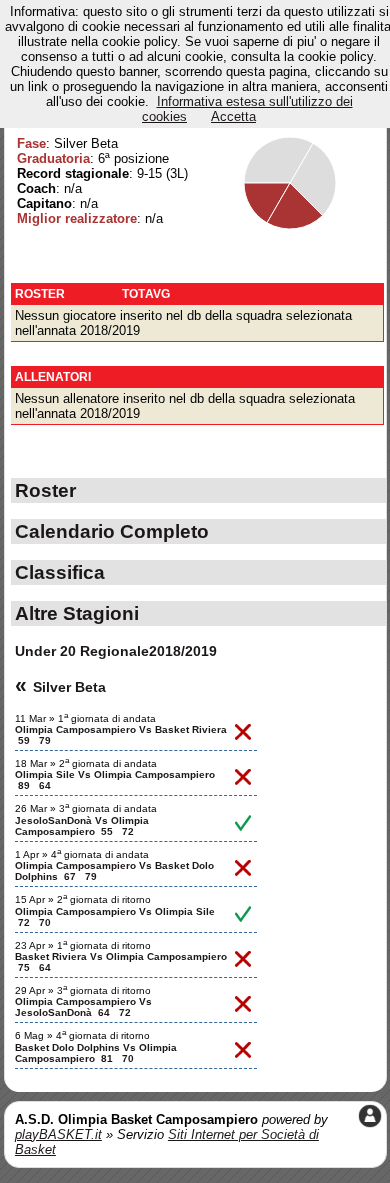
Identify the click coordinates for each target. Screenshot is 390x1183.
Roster (45, 490)
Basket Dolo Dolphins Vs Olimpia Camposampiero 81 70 (96, 1053)
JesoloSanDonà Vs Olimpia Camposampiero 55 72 (82, 826)
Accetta (233, 116)
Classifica (60, 572)
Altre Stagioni (77, 613)
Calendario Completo (112, 531)
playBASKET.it (58, 1134)
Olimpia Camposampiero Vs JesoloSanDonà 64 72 (83, 1007)
